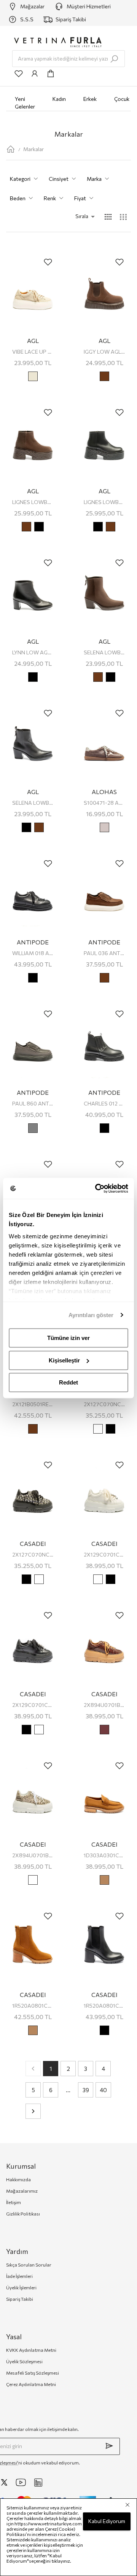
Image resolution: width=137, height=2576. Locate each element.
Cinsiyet (59, 179)
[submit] (109, 2446)
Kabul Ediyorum (107, 2521)
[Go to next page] (33, 2111)
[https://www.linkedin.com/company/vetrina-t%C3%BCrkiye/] (38, 2483)
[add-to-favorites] (48, 262)
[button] (75, 216)
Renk (50, 198)
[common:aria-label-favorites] (19, 73)
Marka (94, 179)
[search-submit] (114, 59)
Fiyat (80, 198)
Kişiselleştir (64, 1360)
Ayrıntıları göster (91, 1315)
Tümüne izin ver (68, 1338)
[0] (51, 73)
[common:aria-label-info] (35, 73)
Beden (18, 198)
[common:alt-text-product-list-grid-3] (123, 217)
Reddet (68, 1382)
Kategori (20, 179)
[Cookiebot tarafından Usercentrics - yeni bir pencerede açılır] (97, 1188)
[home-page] (11, 149)
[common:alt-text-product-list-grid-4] (108, 217)
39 (86, 2090)
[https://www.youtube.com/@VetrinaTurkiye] (21, 2482)
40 (103, 2090)
